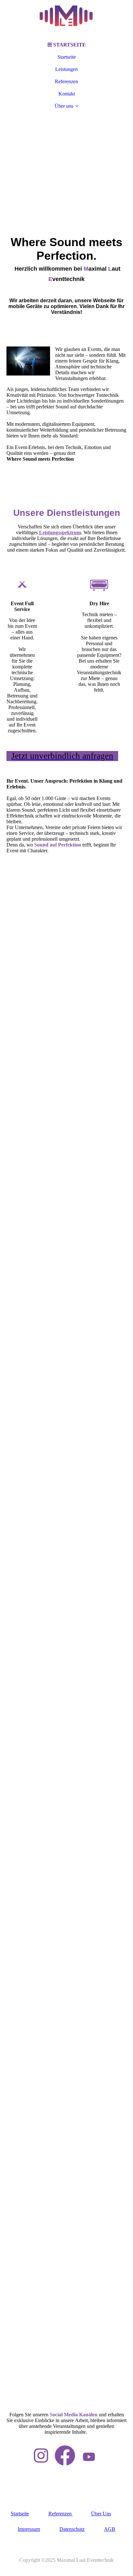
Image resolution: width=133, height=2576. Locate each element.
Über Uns (101, 2514)
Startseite (67, 57)
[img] (66, 19)
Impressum (29, 2529)
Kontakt (67, 94)
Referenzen (66, 81)
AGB (110, 2529)
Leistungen (66, 69)
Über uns (64, 106)
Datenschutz (72, 2529)
